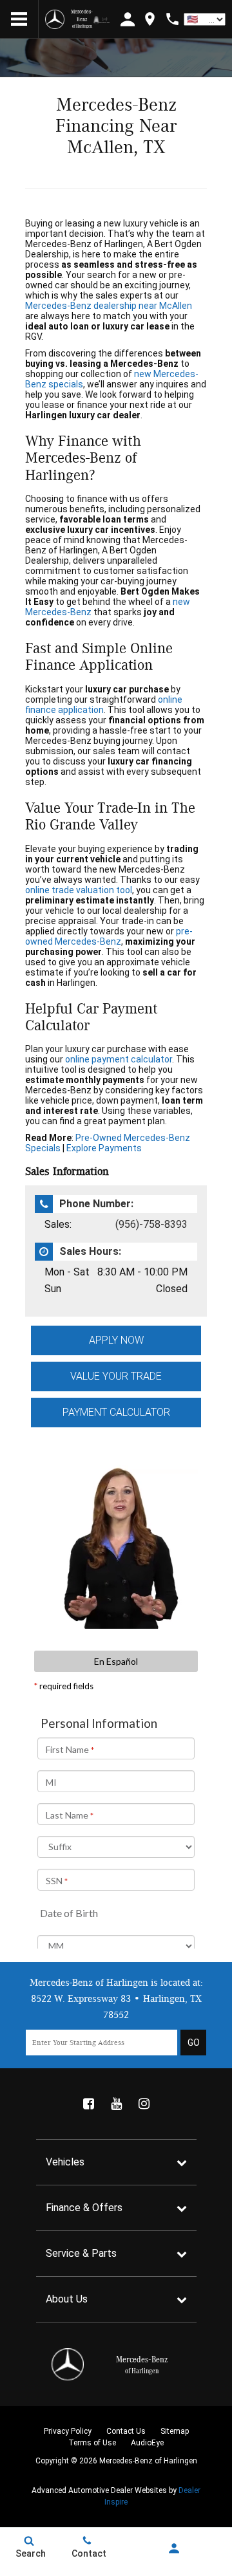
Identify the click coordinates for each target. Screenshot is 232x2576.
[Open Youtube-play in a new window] (116, 2104)
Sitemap (175, 2431)
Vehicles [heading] (65, 2162)
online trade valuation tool (79, 890)
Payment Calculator (116, 1412)
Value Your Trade (116, 1376)
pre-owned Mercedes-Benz (109, 936)
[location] (150, 19)
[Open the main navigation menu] (19, 19)
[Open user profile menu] (174, 2548)
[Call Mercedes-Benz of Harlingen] (172, 19)
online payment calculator (119, 1059)
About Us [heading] (67, 2299)
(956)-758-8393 (151, 1224)
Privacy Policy (68, 2431)
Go (194, 2043)
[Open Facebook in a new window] (88, 2104)
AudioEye (147, 2443)
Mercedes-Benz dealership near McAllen (109, 306)
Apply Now (116, 1340)
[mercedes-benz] (55, 19)
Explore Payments (104, 1148)
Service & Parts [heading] (81, 2253)
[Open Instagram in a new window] (144, 2104)
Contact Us (126, 2431)
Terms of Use (92, 2443)
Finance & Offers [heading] (84, 2208)
